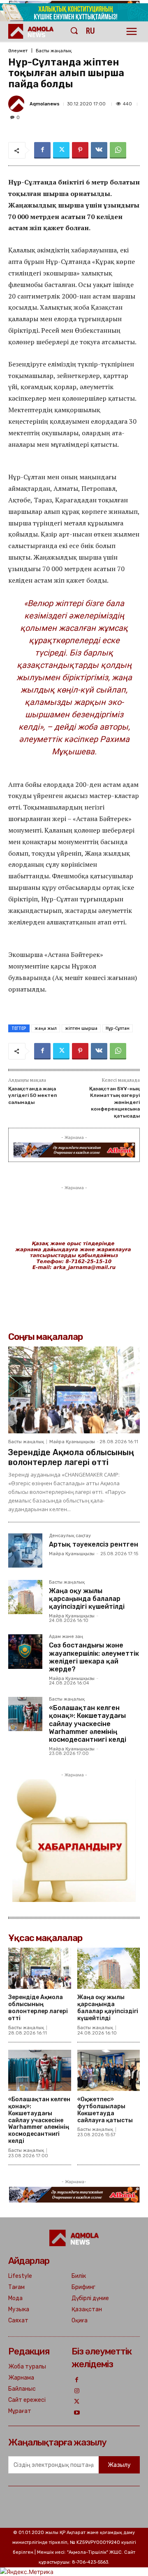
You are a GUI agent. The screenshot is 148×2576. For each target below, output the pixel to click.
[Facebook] (42, 150)
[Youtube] (77, 2413)
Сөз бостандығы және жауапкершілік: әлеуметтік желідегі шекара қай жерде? (94, 1657)
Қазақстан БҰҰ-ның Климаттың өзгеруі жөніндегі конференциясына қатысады (114, 1102)
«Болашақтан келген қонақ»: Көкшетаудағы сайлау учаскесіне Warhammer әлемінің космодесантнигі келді (88, 1724)
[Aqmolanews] (18, 104)
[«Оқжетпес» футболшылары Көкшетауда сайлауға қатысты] (109, 2071)
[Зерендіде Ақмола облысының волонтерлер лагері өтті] (74, 1390)
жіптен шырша (81, 1028)
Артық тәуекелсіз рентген (94, 1544)
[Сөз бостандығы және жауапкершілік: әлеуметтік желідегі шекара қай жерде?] (25, 1651)
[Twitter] (61, 150)
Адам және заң (66, 1637)
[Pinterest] (80, 150)
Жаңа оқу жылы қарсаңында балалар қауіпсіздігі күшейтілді (87, 1599)
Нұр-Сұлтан (118, 1028)
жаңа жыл (46, 1028)
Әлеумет (18, 51)
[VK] (99, 150)
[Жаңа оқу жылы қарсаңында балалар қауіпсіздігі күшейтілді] (25, 1597)
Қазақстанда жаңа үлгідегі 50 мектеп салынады (32, 1095)
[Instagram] (77, 2391)
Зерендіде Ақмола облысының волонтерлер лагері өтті (71, 1457)
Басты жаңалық (54, 51)
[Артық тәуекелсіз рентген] (25, 1550)
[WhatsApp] (118, 150)
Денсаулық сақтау (70, 1536)
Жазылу (119, 2465)
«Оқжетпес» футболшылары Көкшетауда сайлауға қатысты (105, 2110)
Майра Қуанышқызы (72, 1442)
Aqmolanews (45, 104)
